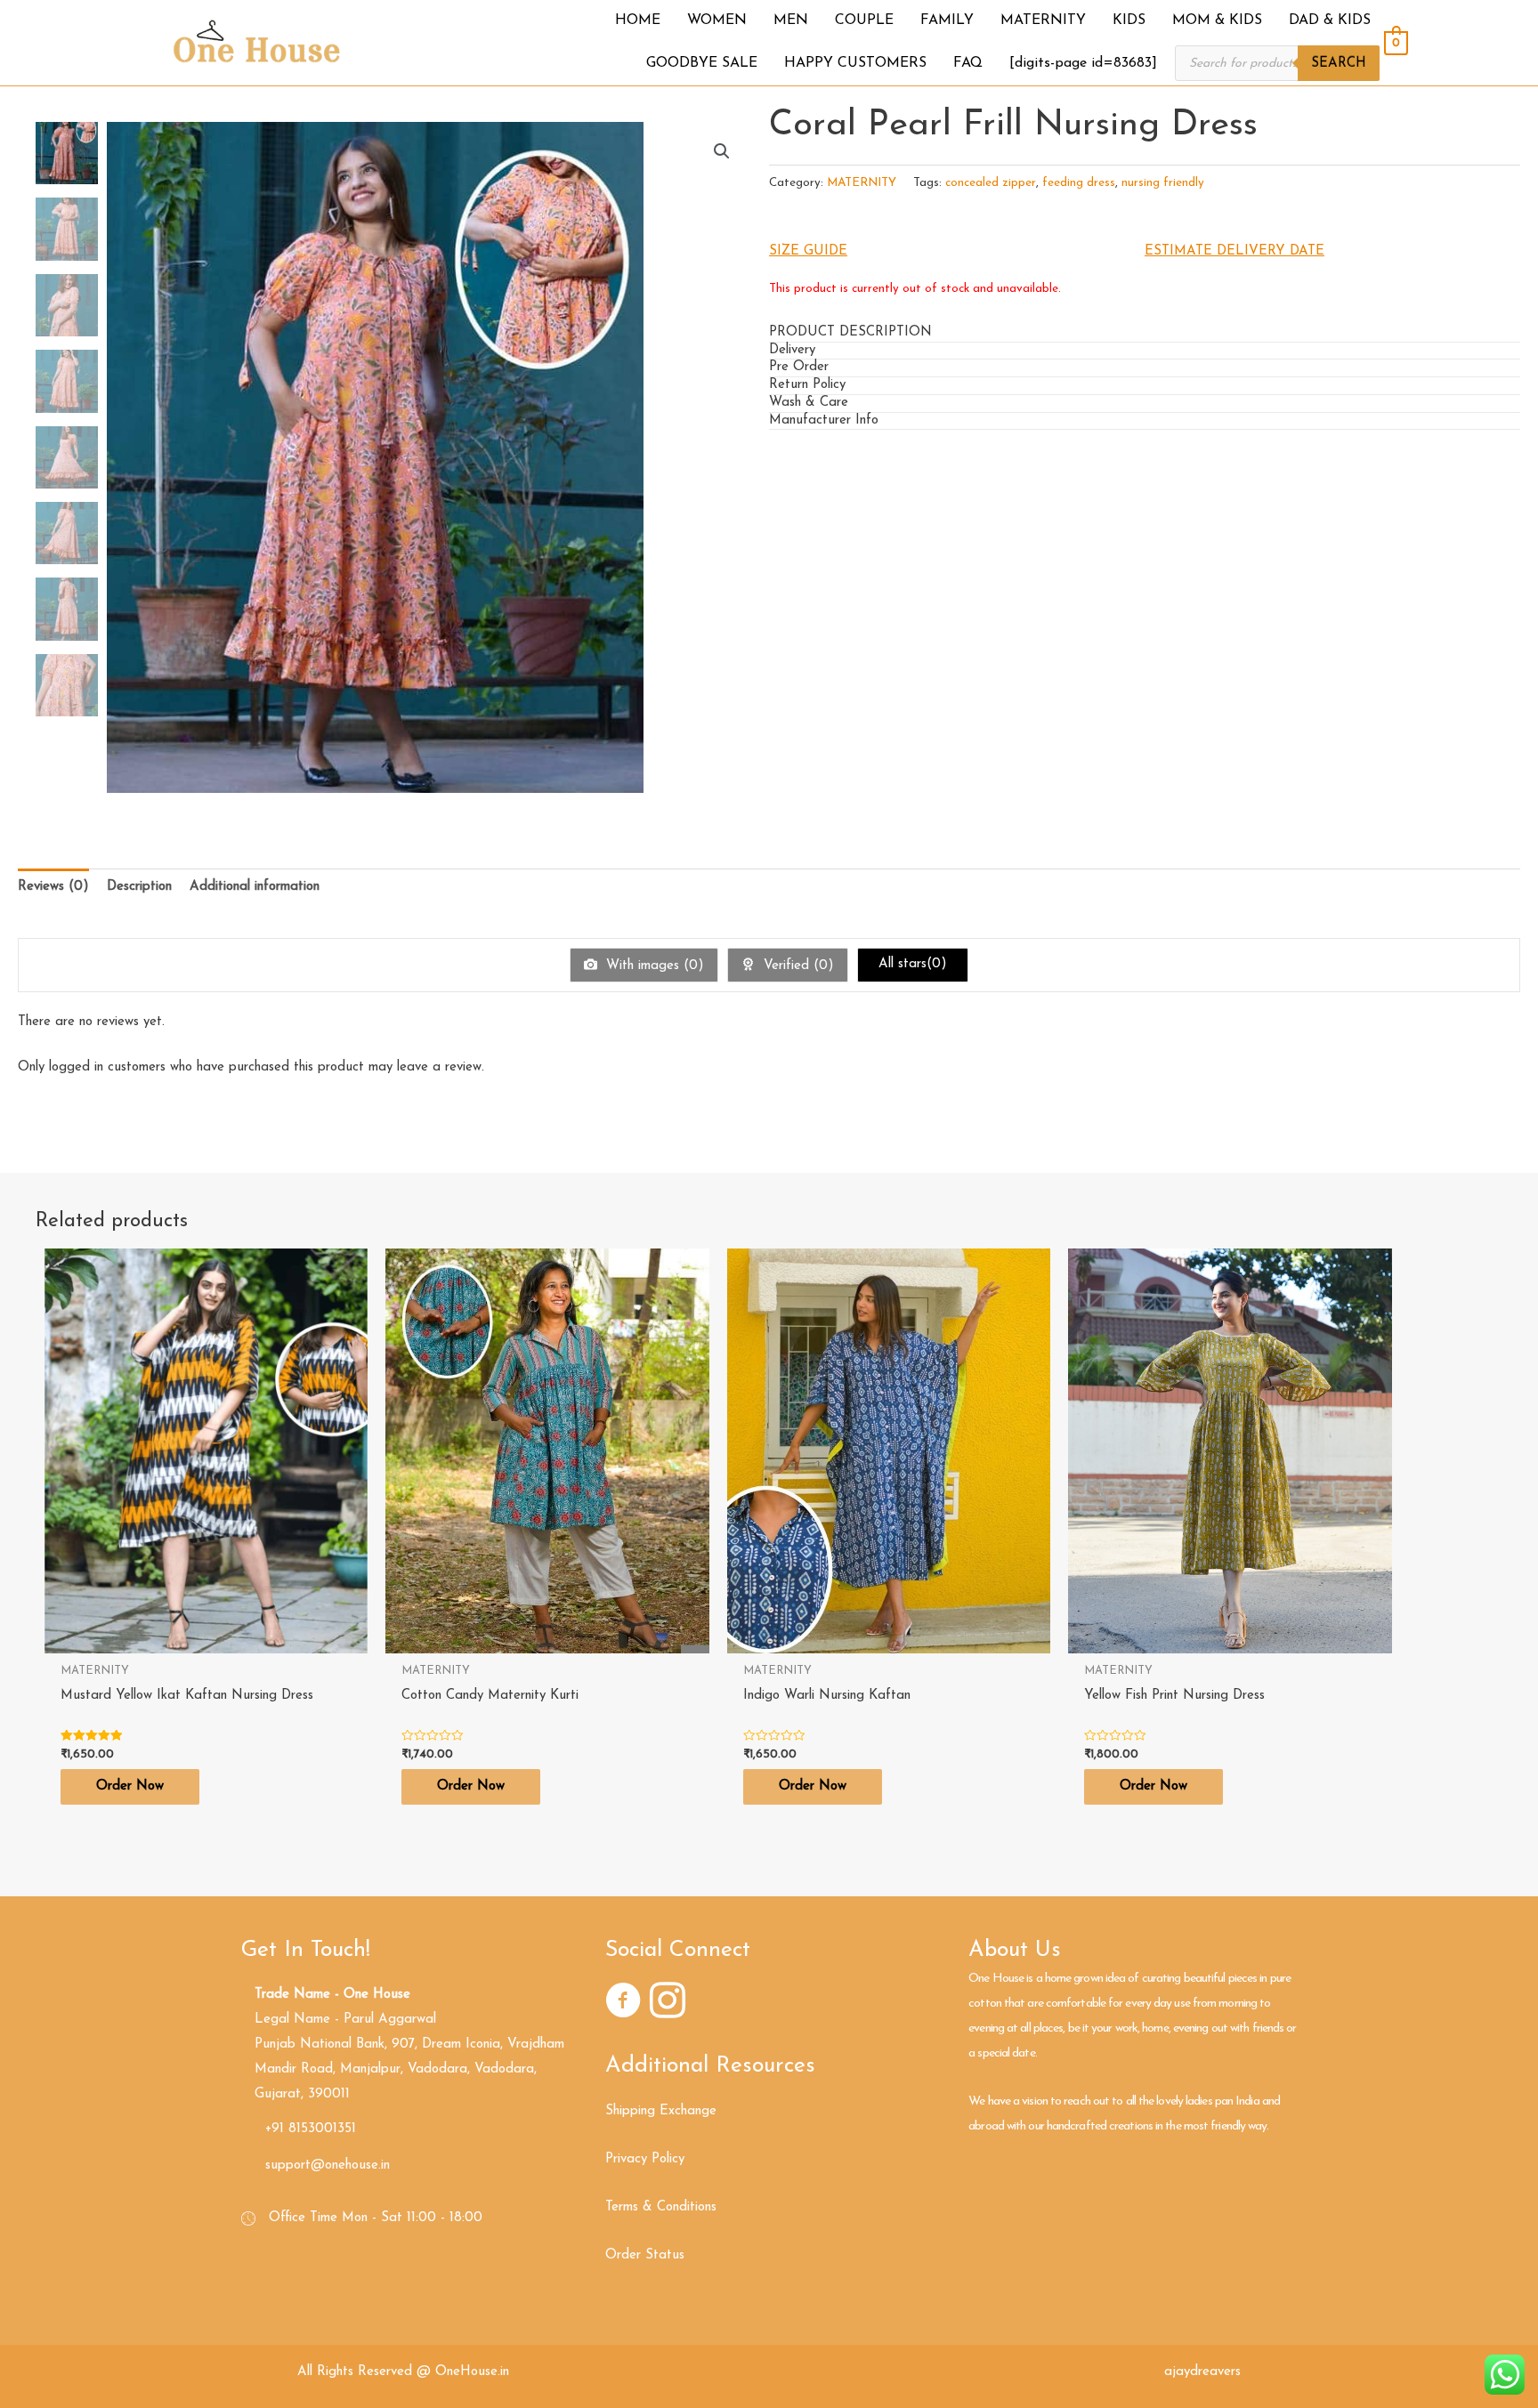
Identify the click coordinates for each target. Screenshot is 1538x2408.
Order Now (130, 1786)
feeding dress (1079, 183)
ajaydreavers (1202, 2372)
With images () (653, 966)
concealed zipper (991, 183)
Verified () (797, 966)
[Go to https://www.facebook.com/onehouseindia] (623, 2004)
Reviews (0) (53, 887)
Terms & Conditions (661, 2207)
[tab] (1145, 334)
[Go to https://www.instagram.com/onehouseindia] (668, 2004)
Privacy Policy (645, 2159)
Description (139, 887)
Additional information (255, 887)
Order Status (645, 2255)
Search (1339, 64)
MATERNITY (862, 183)
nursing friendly (1163, 183)
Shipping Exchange (661, 2111)
